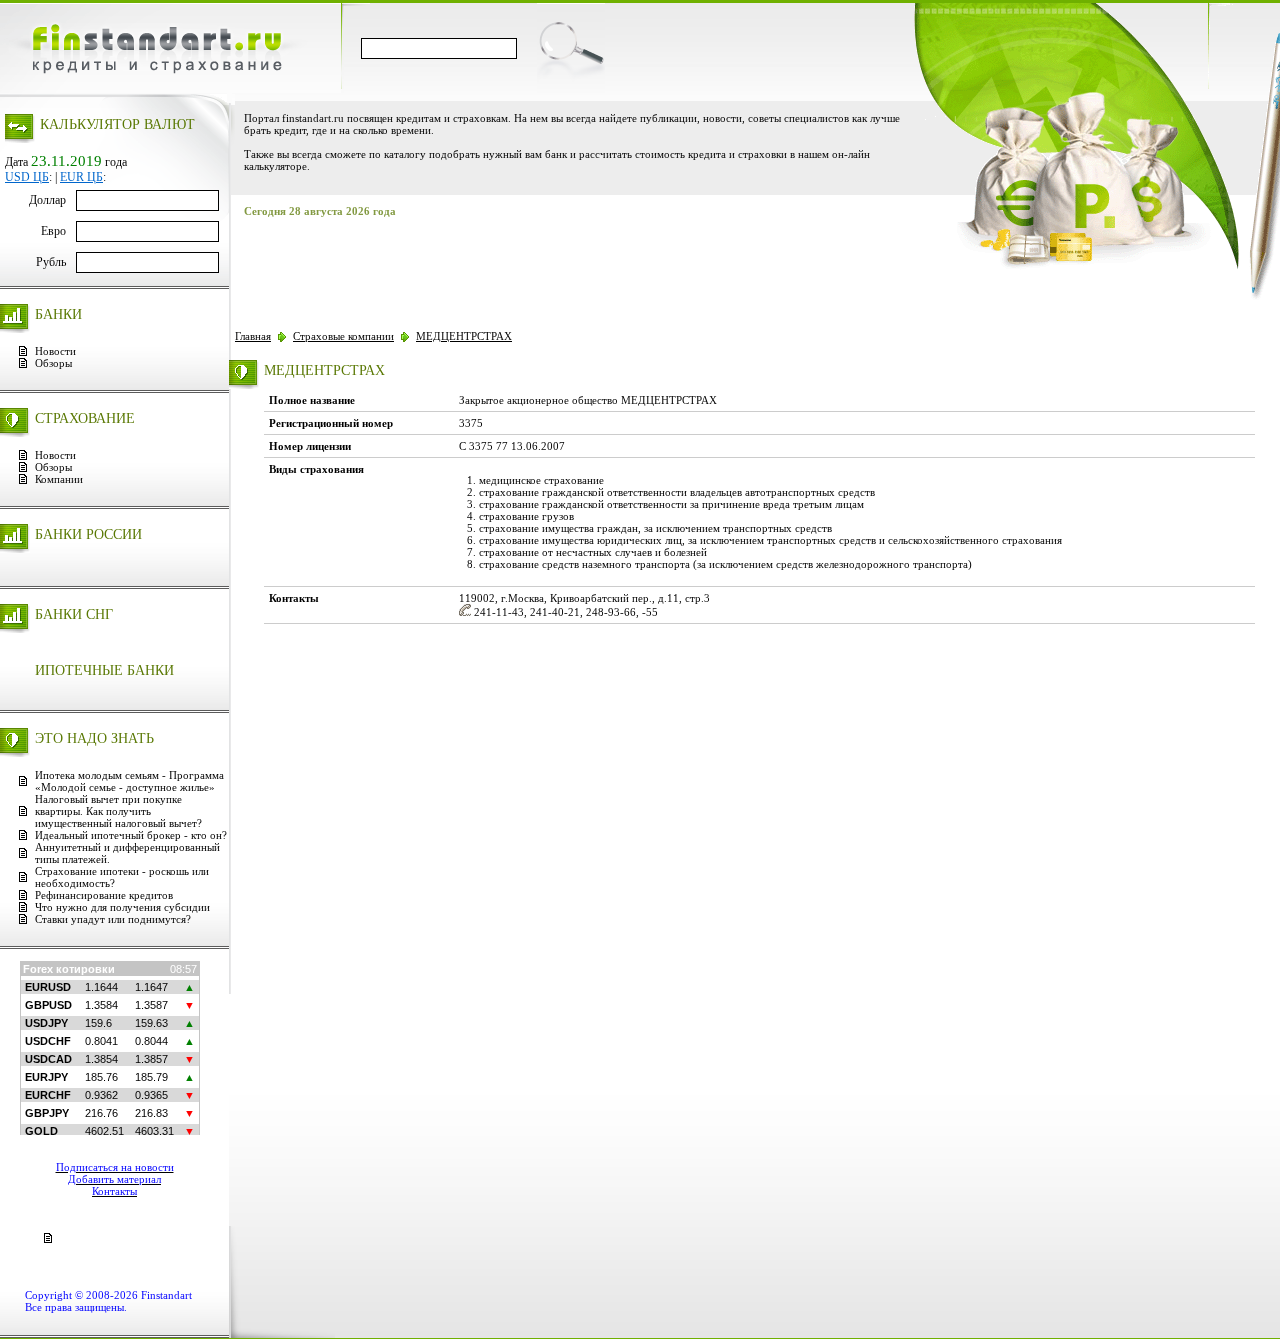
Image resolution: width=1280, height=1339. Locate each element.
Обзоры (53, 363)
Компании (59, 479)
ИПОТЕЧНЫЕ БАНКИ (104, 670)
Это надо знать (94, 738)
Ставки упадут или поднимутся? (113, 919)
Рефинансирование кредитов (104, 895)
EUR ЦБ (81, 177)
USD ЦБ (27, 177)
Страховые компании (343, 336)
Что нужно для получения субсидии (122, 907)
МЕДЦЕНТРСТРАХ (464, 336)
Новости (55, 351)
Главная (253, 336)
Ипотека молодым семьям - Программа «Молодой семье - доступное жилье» (129, 781)
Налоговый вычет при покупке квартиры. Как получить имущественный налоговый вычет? (118, 811)
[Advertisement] (598, 267)
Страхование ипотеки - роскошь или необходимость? (122, 877)
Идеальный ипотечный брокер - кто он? (131, 835)
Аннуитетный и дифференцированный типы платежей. (127, 853)
